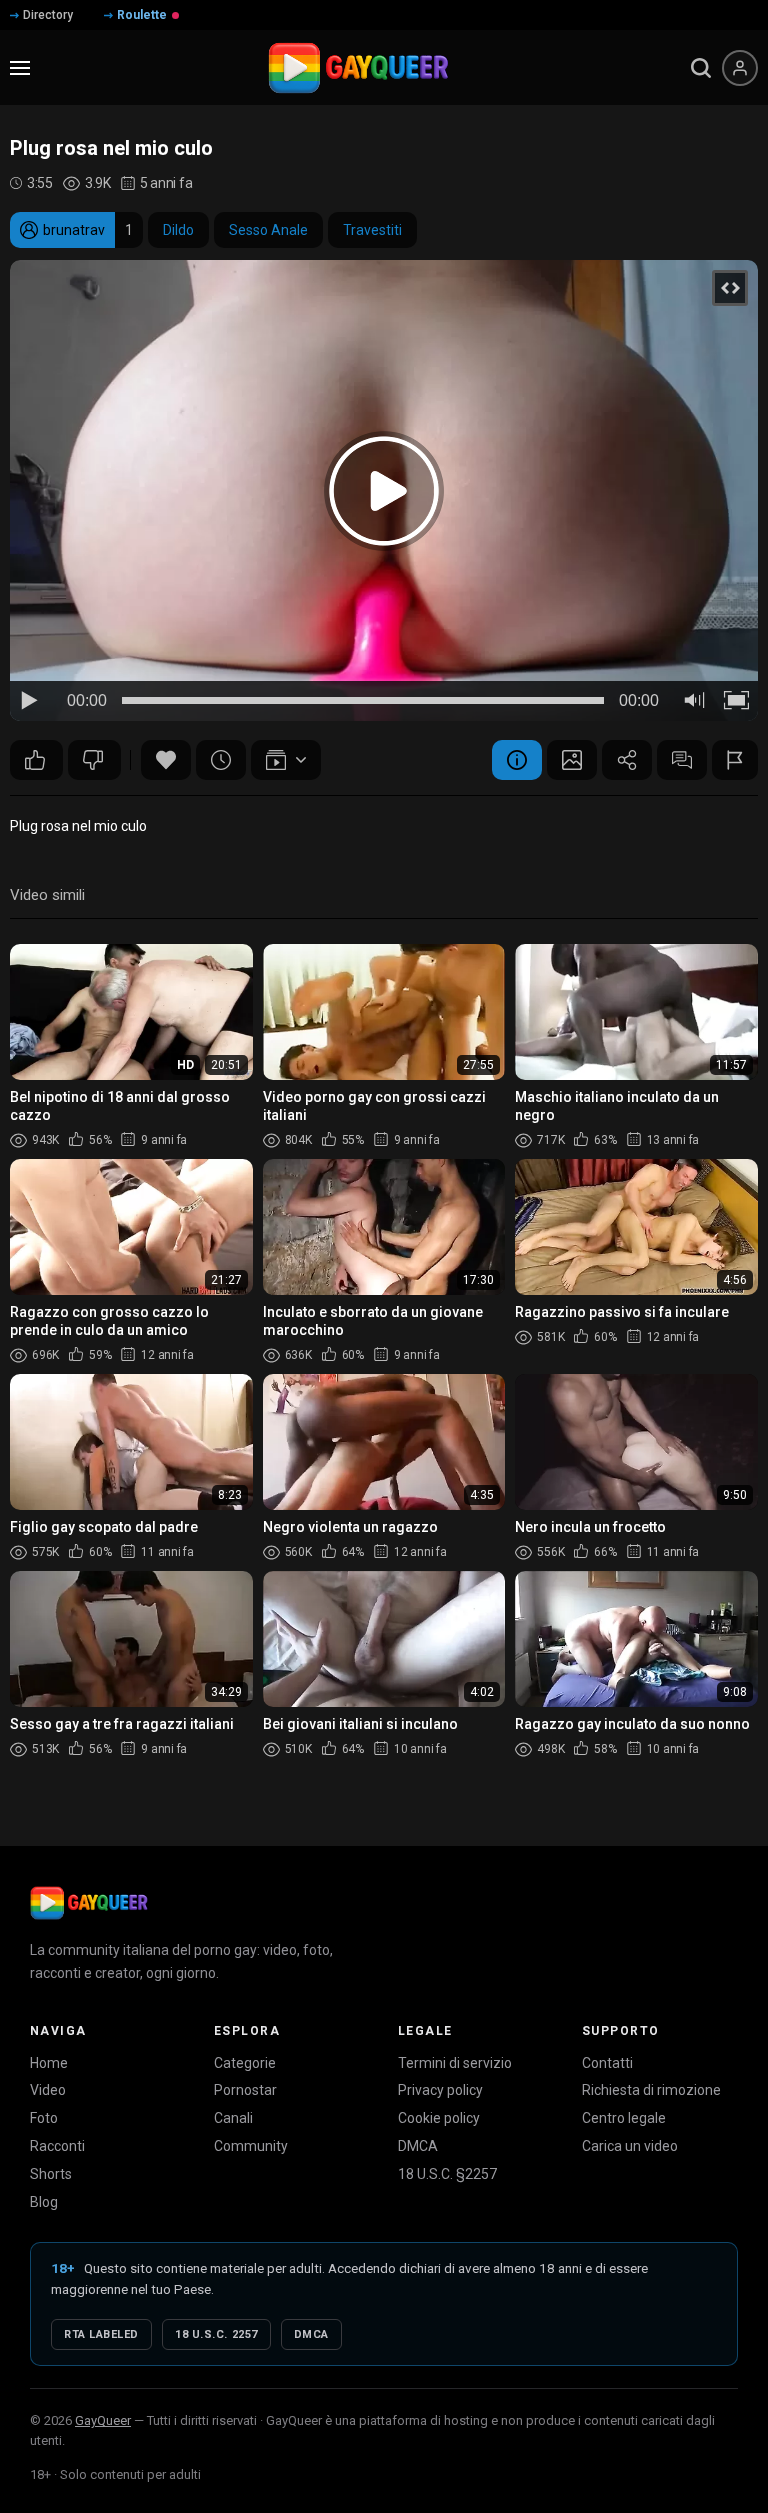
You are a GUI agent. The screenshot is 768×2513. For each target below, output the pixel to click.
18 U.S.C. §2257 (447, 2174)
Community (251, 2146)
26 (36, 760)
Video (48, 2090)
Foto (44, 2118)
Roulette (142, 15)
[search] (701, 68)
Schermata (572, 760)
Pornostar (245, 2090)
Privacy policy (440, 2090)
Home (49, 2063)
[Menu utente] (740, 68)
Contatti (607, 2063)
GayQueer (103, 2420)
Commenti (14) (682, 760)
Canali (233, 2118)
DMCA (418, 2146)
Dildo (178, 230)
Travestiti (372, 230)
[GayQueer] (89, 1903)
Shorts (51, 2174)
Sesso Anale (268, 230)
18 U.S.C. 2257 (216, 2334)
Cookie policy (439, 2118)
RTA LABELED (101, 2334)
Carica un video (630, 2146)
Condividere (627, 760)
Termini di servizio (455, 2063)
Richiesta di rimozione (651, 2090)
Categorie (245, 2063)
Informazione (517, 760)
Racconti (57, 2146)
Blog (44, 2202)
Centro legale (624, 2118)
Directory (48, 15)
